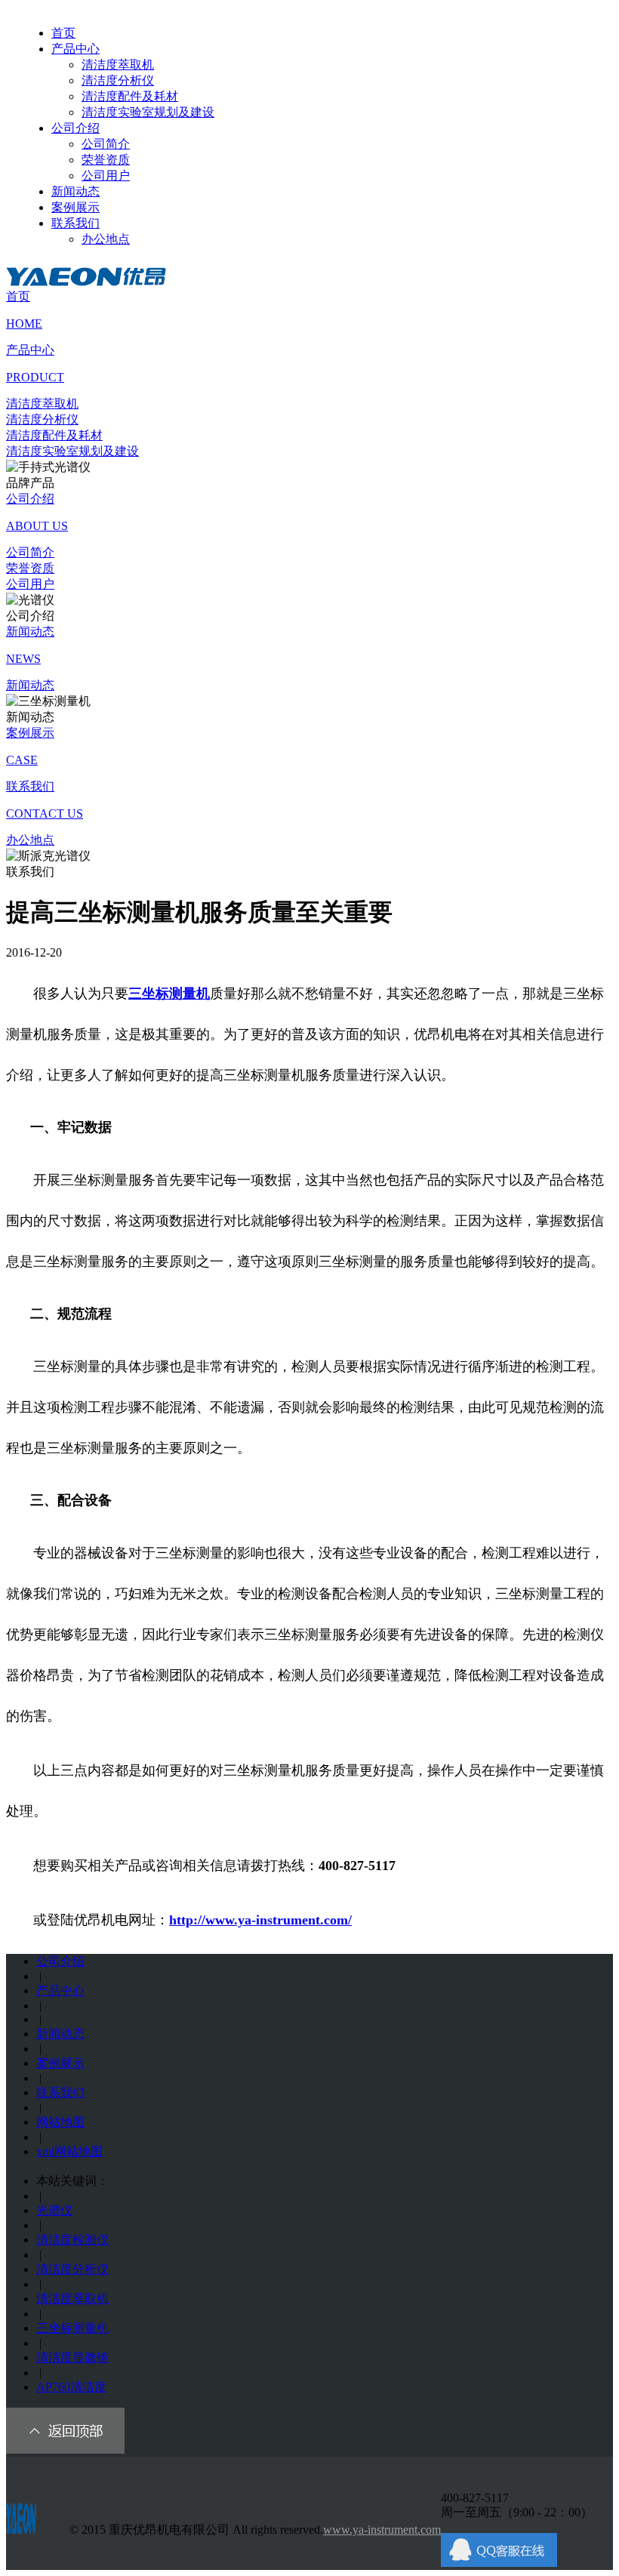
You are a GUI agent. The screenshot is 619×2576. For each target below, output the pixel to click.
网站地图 (60, 2122)
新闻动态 (75, 191)
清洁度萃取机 (118, 65)
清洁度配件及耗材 (130, 96)
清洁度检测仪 (72, 2240)
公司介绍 (75, 128)
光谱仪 (54, 2210)
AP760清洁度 (71, 2387)
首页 (63, 33)
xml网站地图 (69, 2151)
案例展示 (75, 207)
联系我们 (75, 223)
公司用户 (106, 176)
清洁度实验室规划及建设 (148, 112)
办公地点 (106, 239)
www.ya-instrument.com (382, 2530)
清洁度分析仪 (118, 80)
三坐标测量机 (72, 2328)
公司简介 (106, 144)
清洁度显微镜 (72, 2357)
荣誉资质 (106, 160)
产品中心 (75, 49)
